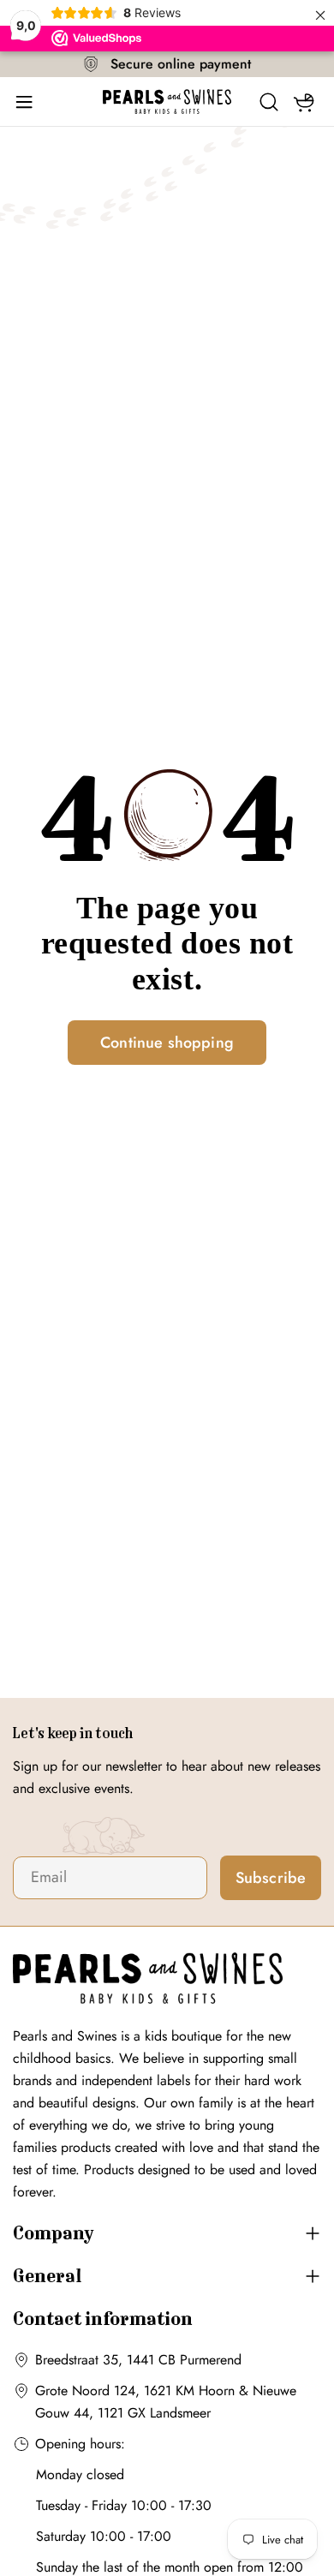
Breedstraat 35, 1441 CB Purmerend (138, 2360)
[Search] (269, 102)
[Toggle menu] (30, 102)
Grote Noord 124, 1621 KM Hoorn (135, 2391)
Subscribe (271, 1878)
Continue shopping (167, 1043)
